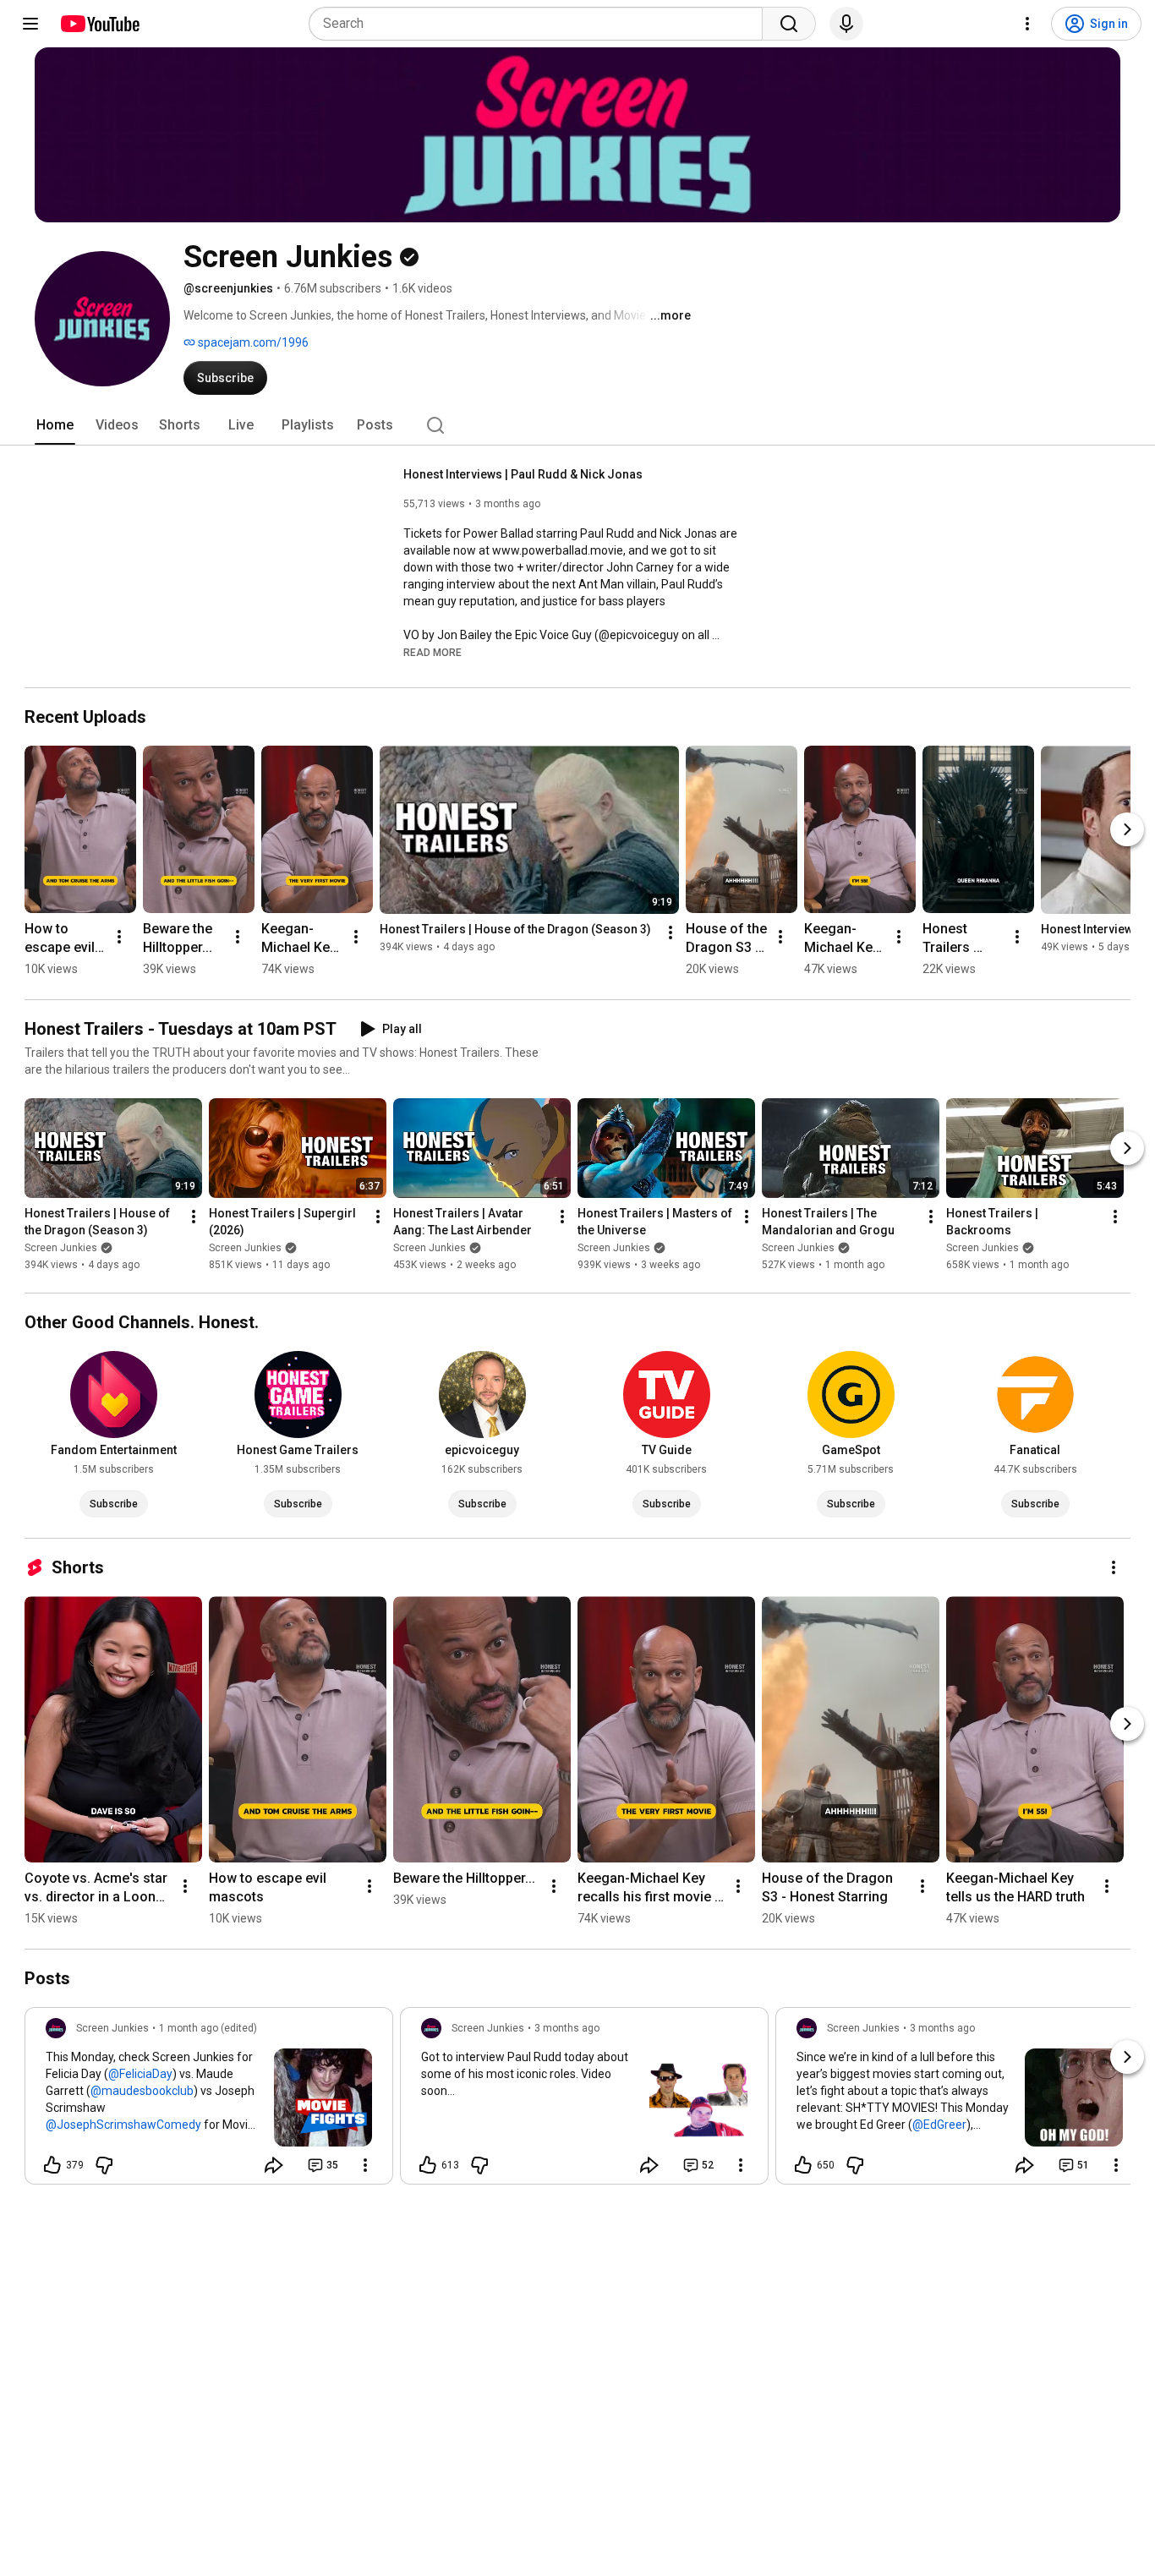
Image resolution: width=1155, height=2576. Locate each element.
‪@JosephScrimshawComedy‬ (123, 2125)
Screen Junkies (61, 1248)
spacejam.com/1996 (252, 342)
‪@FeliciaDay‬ (140, 2074)
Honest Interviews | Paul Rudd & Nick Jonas (523, 474)
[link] (209, 2101)
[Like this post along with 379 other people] (52, 2165)
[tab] (55, 425)
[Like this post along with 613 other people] (428, 2165)
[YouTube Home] (99, 24)
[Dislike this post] (104, 2165)
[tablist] (577, 425)
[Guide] (30, 24)
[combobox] (541, 24)
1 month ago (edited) (208, 2028)
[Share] (274, 2165)
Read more (432, 653)
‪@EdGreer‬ (939, 2125)
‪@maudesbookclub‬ (142, 2091)
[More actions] (119, 937)
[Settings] (1027, 24)
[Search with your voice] (846, 24)
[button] (432, 652)
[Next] (1127, 829)
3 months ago (567, 2028)
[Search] (789, 24)
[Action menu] (365, 2165)
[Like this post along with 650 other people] (803, 2165)
